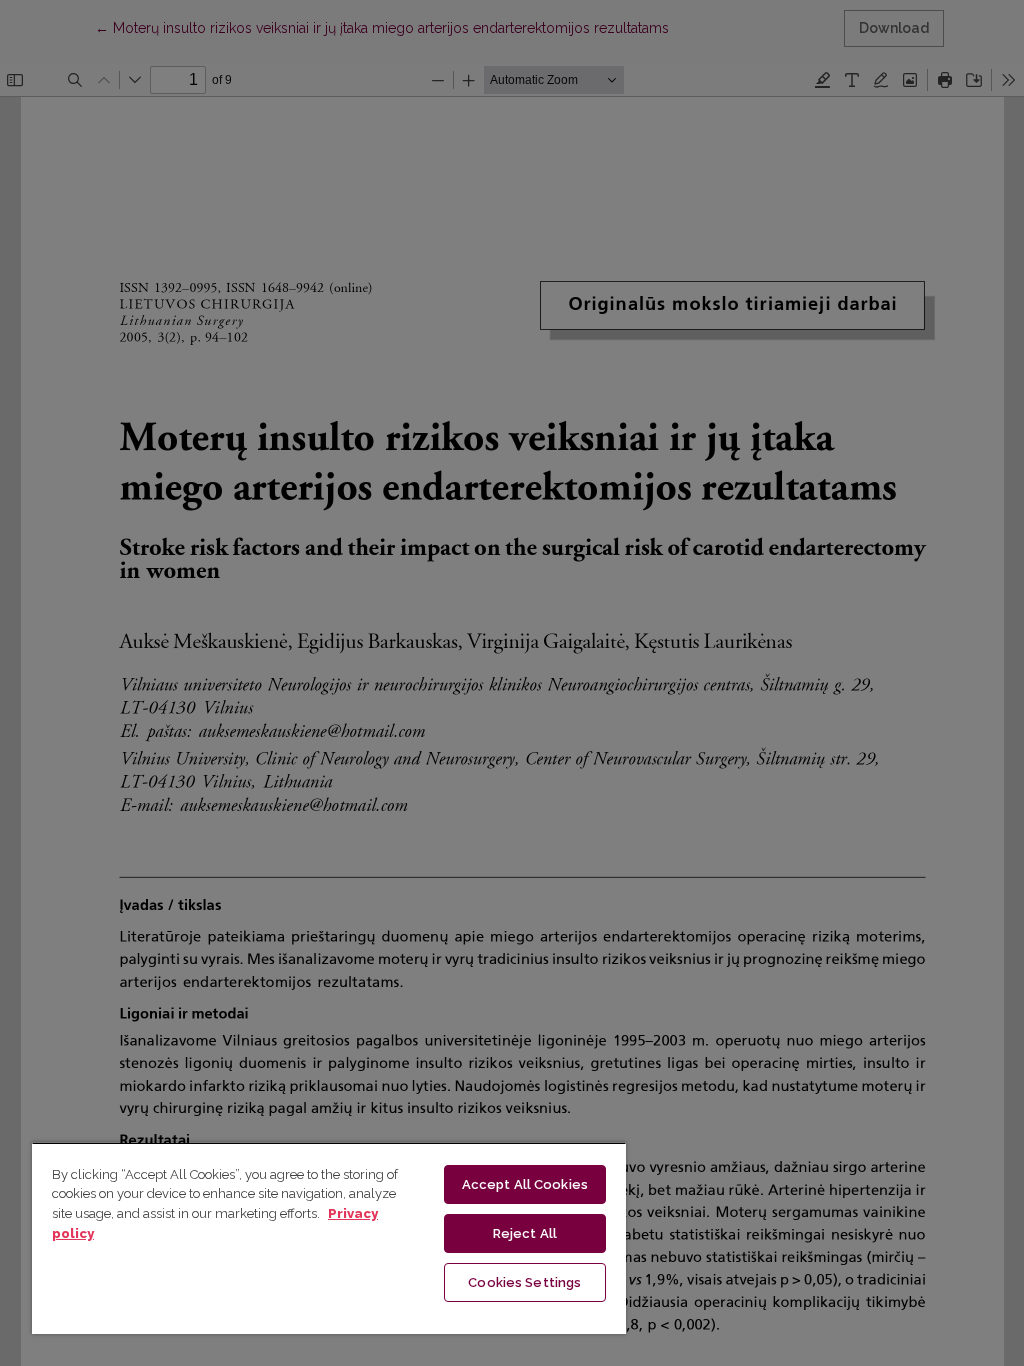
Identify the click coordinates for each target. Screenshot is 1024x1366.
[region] (329, 1238)
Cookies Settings (524, 1282)
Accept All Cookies (525, 1184)
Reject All (525, 1233)
